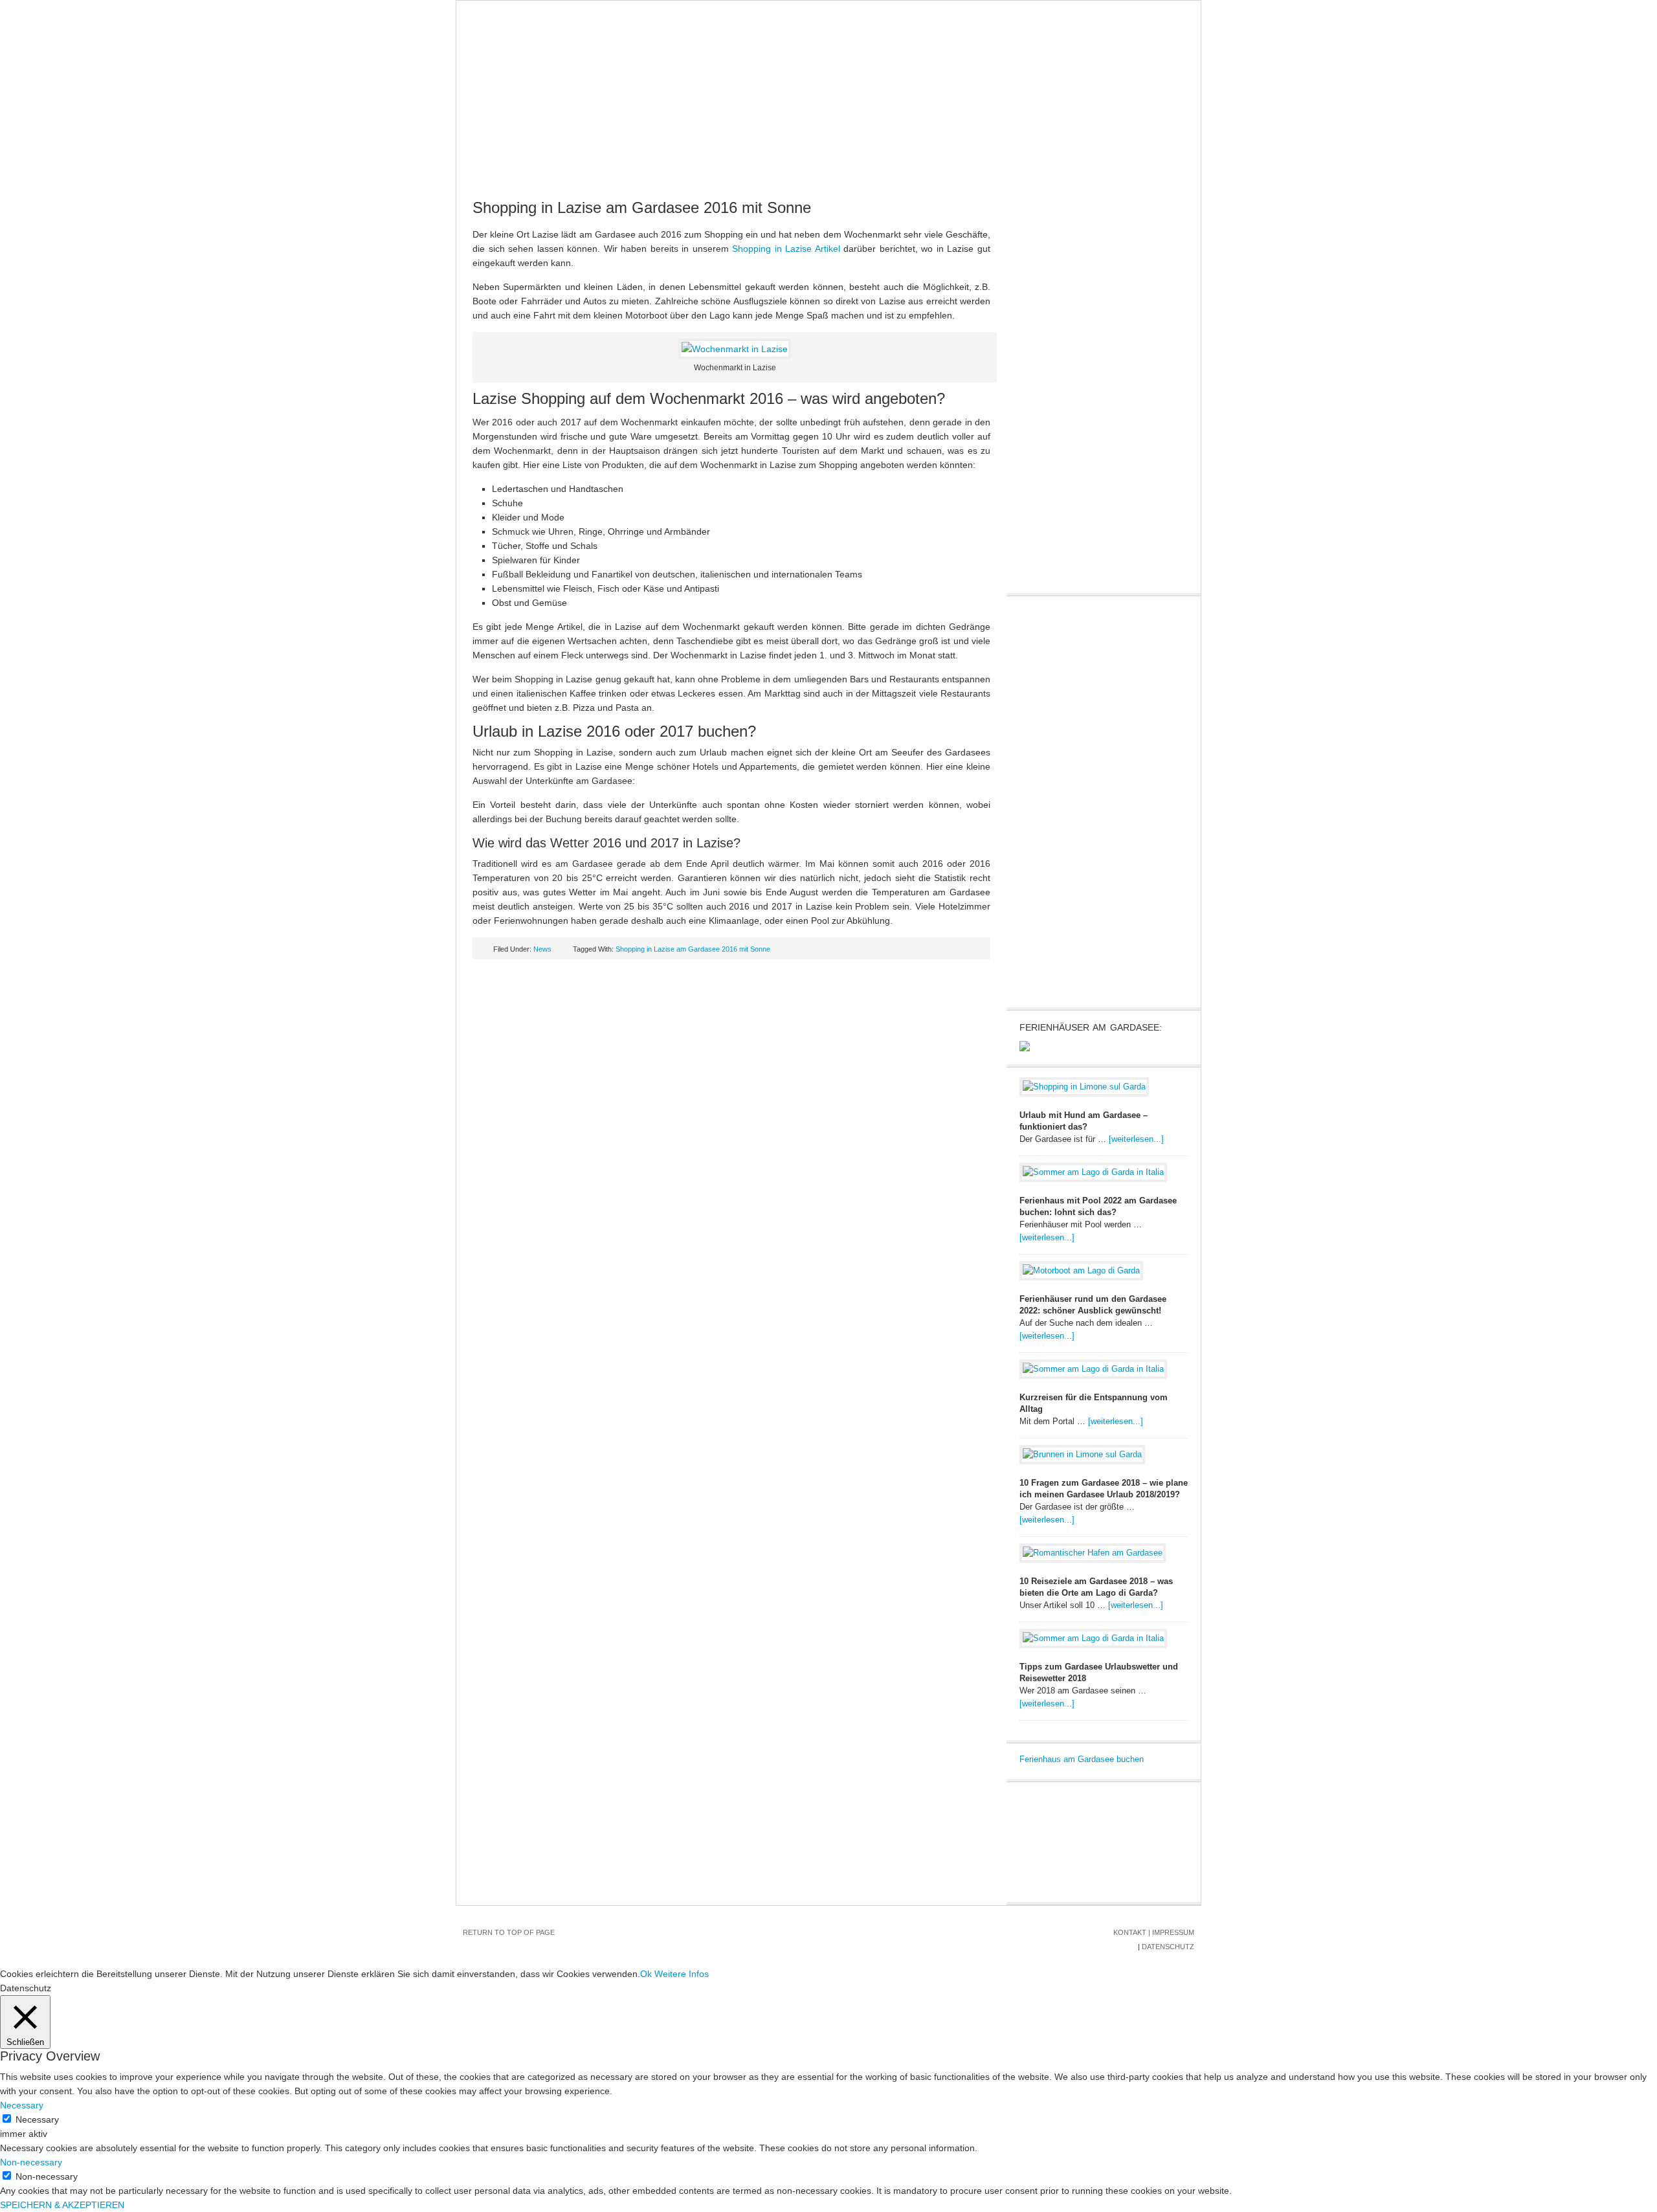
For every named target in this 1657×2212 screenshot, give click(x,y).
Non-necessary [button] (31, 2162)
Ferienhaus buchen (1054, 143)
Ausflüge (717, 143)
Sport (906, 143)
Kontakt (1130, 1932)
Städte (656, 143)
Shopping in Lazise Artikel (786, 249)
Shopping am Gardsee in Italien (544, 169)
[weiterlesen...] (1136, 1139)
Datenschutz (1168, 1947)
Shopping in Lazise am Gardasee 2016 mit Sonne (642, 207)
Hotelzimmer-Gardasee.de (828, 65)
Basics (603, 143)
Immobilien (788, 143)
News (554, 143)
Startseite (494, 143)
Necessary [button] (22, 2105)
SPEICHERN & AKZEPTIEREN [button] (62, 2205)
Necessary (37, 2119)
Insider (852, 143)
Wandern (963, 143)
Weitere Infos (682, 1974)
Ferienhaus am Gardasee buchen (1082, 1759)
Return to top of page (509, 1932)
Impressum (1173, 1932)
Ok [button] (646, 1974)
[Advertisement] (1117, 800)
